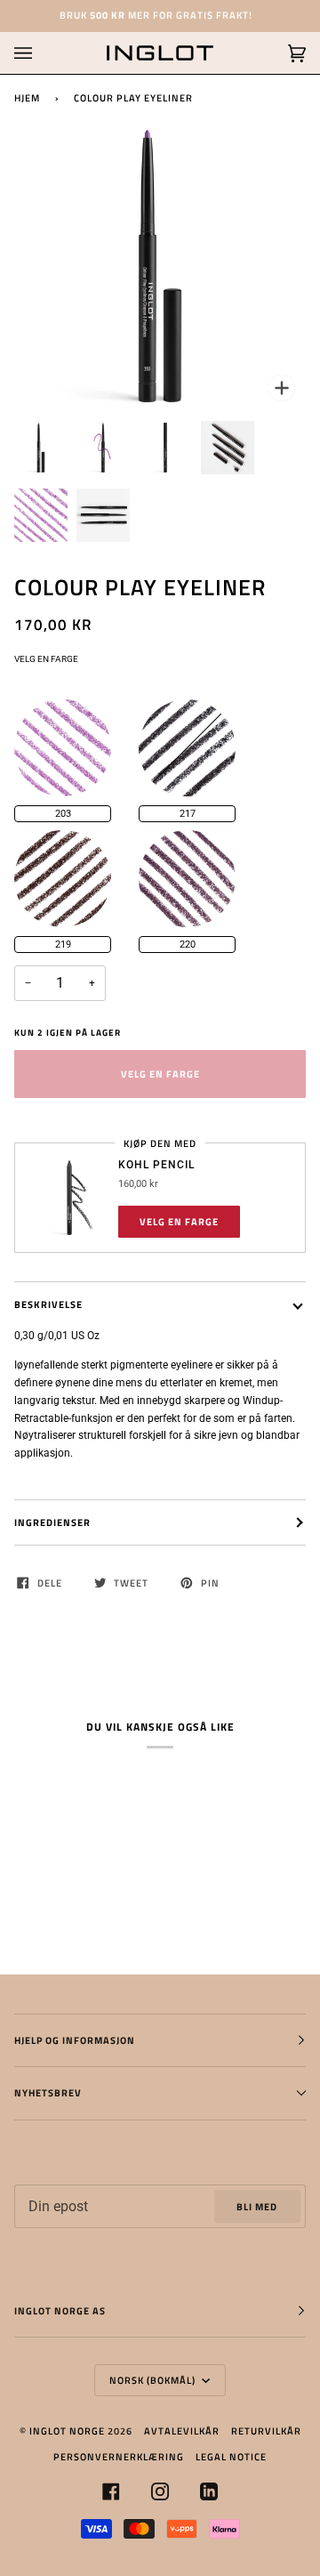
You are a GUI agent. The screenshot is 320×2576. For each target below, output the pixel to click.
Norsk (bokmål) (154, 2380)
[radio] (63, 748)
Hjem (27, 97)
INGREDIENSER (52, 1522)
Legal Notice (231, 2456)
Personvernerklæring (119, 2456)
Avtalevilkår (182, 2431)
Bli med (257, 2206)
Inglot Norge (67, 2431)
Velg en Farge (46, 659)
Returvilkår (266, 2431)
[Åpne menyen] (41, 53)
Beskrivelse (48, 1304)
